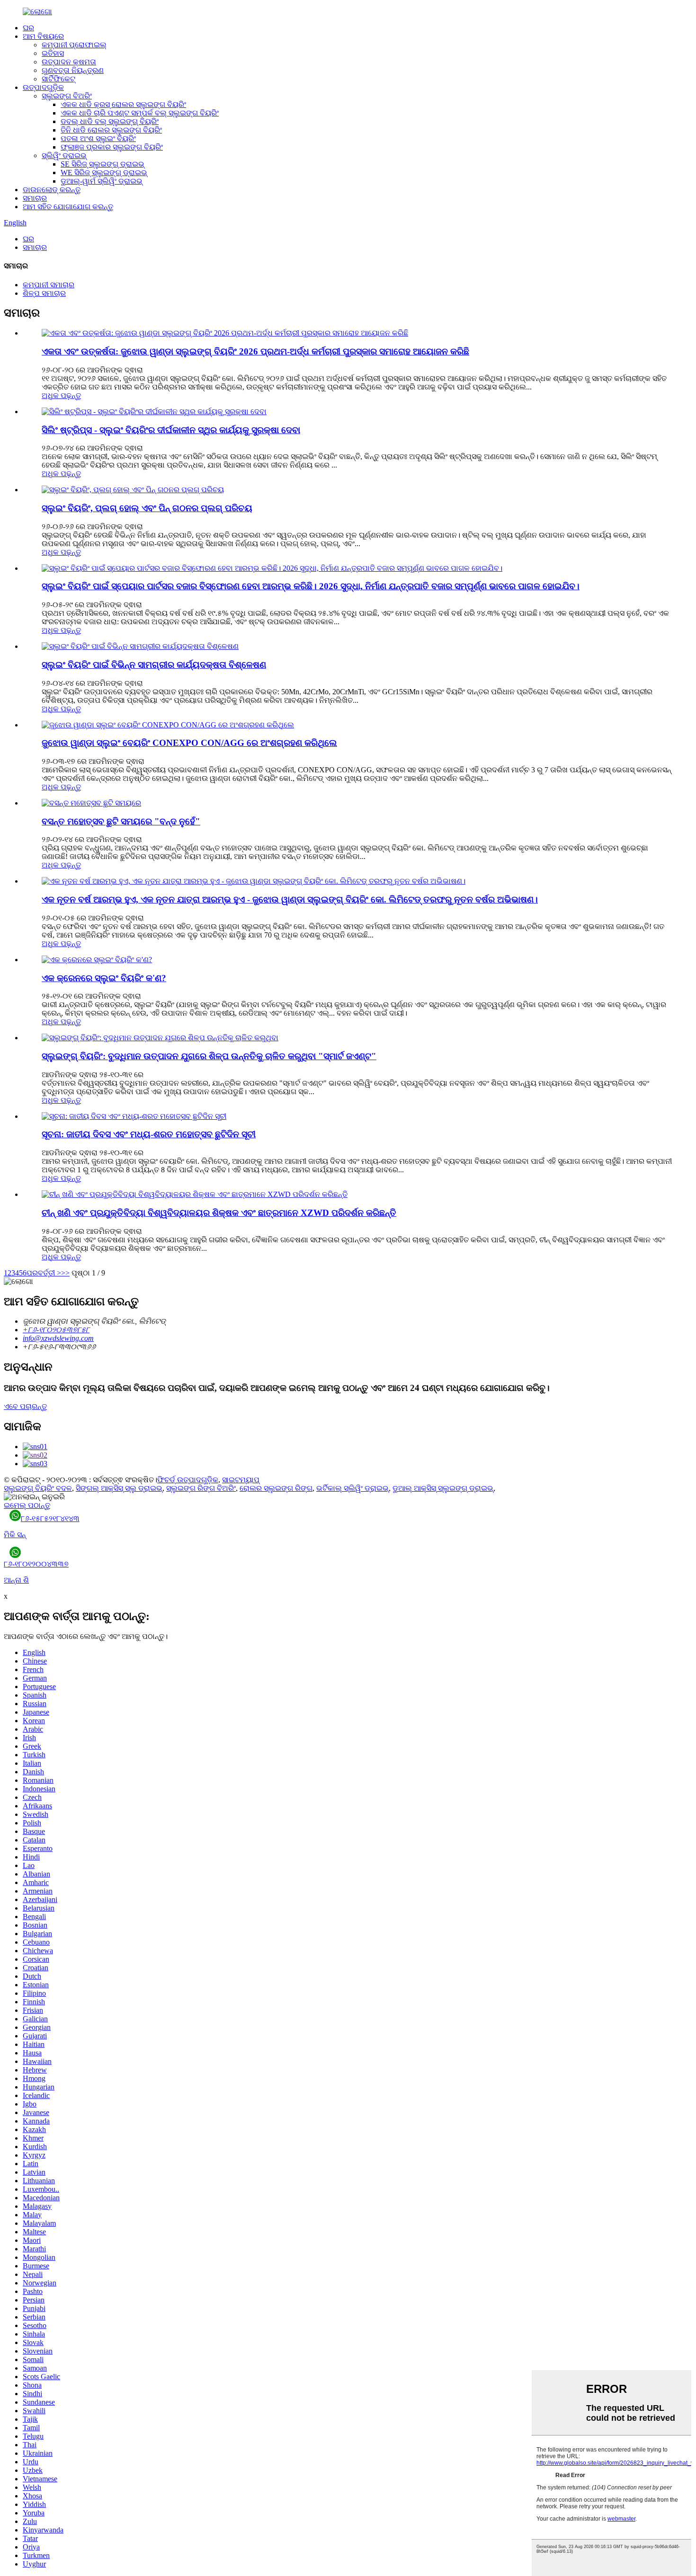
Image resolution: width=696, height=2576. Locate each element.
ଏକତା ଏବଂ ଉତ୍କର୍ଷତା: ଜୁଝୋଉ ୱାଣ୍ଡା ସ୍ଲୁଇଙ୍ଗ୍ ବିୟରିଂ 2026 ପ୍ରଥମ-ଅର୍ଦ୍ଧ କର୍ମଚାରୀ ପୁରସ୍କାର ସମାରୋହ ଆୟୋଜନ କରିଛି (255, 351)
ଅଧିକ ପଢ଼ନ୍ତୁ (61, 395)
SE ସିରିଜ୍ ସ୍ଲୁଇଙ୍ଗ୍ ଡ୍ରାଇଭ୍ (103, 164)
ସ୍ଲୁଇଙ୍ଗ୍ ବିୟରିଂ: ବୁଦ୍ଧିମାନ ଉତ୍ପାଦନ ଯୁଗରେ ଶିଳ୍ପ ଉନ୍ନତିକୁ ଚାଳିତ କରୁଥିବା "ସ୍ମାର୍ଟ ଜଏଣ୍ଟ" (209, 1056)
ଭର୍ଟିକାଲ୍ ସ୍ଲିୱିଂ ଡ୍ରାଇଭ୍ (352, 1488)
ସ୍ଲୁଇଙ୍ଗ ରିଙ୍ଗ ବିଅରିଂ (201, 1488)
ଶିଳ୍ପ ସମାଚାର (44, 293)
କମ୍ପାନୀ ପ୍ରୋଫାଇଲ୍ (74, 45)
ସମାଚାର (35, 198)
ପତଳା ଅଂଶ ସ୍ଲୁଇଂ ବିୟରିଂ (98, 138)
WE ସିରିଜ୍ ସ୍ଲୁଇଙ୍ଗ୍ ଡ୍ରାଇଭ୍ (104, 173)
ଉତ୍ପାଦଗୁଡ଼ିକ (43, 87)
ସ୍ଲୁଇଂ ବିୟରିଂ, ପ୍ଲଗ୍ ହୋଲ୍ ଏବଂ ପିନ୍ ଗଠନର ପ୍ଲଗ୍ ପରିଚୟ (147, 508)
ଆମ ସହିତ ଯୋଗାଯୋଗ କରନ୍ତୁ (68, 207)
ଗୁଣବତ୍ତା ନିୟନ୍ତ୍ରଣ (73, 70)
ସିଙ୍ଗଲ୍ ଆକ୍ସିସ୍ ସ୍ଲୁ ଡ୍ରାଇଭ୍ (119, 1488)
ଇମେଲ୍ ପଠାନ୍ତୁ (27, 1505)
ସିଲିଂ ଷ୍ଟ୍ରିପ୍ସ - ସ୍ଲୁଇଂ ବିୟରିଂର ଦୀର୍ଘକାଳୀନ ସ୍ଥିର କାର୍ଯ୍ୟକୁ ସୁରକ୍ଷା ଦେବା (171, 430)
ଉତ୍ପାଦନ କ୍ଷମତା (69, 62)
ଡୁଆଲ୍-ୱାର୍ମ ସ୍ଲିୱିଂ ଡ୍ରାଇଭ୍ (102, 181)
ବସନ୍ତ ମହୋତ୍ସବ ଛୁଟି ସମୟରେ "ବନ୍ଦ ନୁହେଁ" (121, 821)
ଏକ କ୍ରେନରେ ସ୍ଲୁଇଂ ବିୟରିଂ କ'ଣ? (104, 978)
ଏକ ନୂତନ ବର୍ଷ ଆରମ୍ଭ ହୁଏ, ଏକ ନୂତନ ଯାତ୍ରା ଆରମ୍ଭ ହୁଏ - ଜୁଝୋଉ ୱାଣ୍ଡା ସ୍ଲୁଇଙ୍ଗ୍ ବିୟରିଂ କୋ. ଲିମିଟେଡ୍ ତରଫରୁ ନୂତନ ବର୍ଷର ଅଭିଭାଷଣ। (290, 899)
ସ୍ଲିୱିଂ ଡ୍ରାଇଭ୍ (64, 155)
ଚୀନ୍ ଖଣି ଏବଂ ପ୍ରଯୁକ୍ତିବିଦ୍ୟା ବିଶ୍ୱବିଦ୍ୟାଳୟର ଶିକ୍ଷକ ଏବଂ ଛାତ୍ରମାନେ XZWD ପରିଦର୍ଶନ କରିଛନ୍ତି (219, 1213)
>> (65, 1273)
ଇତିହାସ (53, 53)
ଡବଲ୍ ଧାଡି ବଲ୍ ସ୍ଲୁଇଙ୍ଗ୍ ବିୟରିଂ (110, 121)
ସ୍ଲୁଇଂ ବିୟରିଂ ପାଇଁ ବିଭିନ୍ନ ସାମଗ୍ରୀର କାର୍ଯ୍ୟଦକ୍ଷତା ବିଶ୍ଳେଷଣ (154, 665)
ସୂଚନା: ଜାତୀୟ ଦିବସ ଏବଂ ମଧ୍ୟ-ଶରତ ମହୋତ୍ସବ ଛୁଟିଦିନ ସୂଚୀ (149, 1134)
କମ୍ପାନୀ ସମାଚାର (49, 285)
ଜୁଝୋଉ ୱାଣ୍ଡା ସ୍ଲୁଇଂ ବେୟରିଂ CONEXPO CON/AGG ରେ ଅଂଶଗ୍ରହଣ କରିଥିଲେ (189, 743)
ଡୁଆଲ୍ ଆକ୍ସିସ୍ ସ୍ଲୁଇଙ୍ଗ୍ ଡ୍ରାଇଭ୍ (443, 1488)
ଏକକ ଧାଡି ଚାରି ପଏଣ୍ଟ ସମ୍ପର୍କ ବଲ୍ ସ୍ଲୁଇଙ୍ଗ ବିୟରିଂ (140, 113)
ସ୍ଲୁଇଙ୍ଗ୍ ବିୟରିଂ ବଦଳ (38, 1488)
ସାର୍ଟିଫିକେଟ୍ (58, 79)
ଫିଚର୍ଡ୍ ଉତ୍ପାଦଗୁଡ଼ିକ (188, 1480)
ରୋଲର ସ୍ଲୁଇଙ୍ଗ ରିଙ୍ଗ (276, 1488)
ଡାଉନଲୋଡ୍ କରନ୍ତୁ (52, 190)
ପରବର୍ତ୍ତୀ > (44, 1273)
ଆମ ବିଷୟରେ (43, 36)
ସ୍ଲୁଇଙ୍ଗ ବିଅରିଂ (67, 96)
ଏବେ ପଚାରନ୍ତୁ (25, 1406)
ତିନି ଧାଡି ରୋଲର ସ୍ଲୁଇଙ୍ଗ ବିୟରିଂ (111, 130)
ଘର (28, 28)
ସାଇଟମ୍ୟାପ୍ (241, 1480)
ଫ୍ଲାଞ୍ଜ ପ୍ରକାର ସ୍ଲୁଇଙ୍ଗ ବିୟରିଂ (112, 147)
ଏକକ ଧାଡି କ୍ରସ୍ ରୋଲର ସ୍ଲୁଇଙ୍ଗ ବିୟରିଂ (123, 104)
